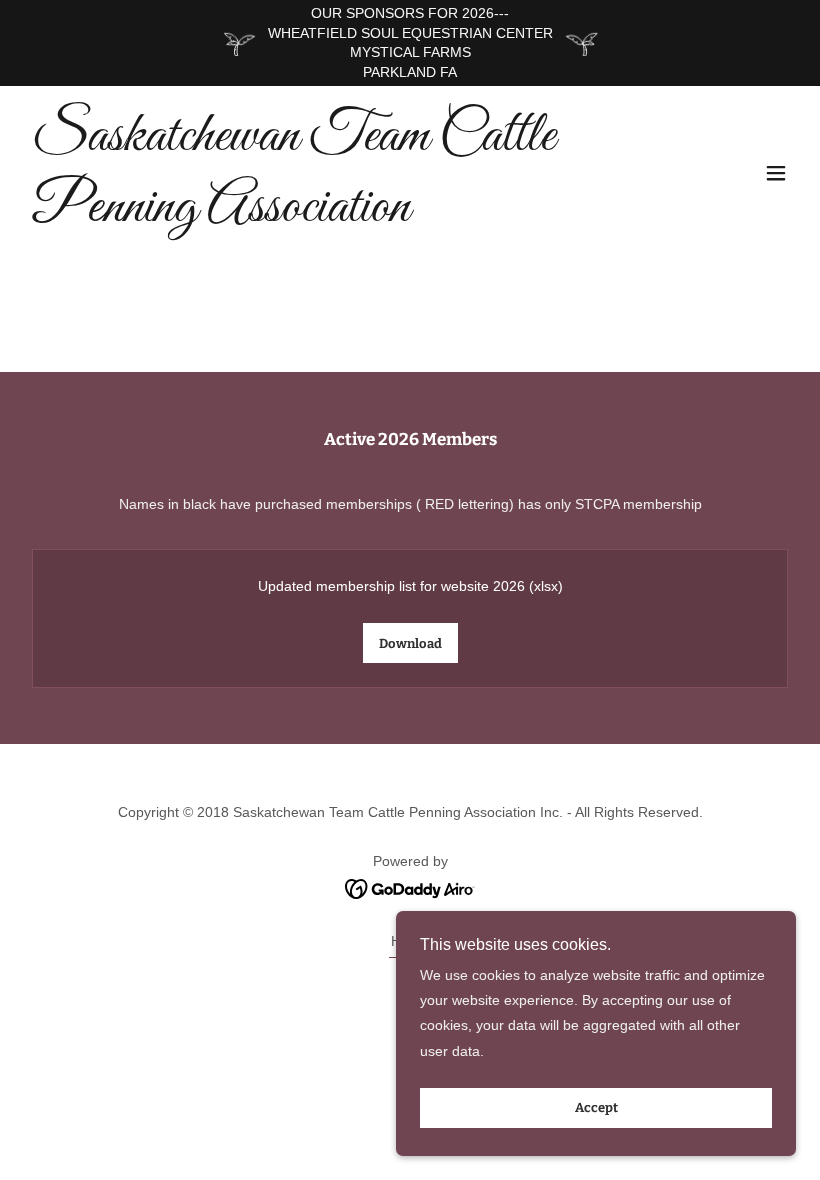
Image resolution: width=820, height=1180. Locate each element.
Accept (596, 1108)
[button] (776, 173)
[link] (294, 216)
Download (410, 643)
